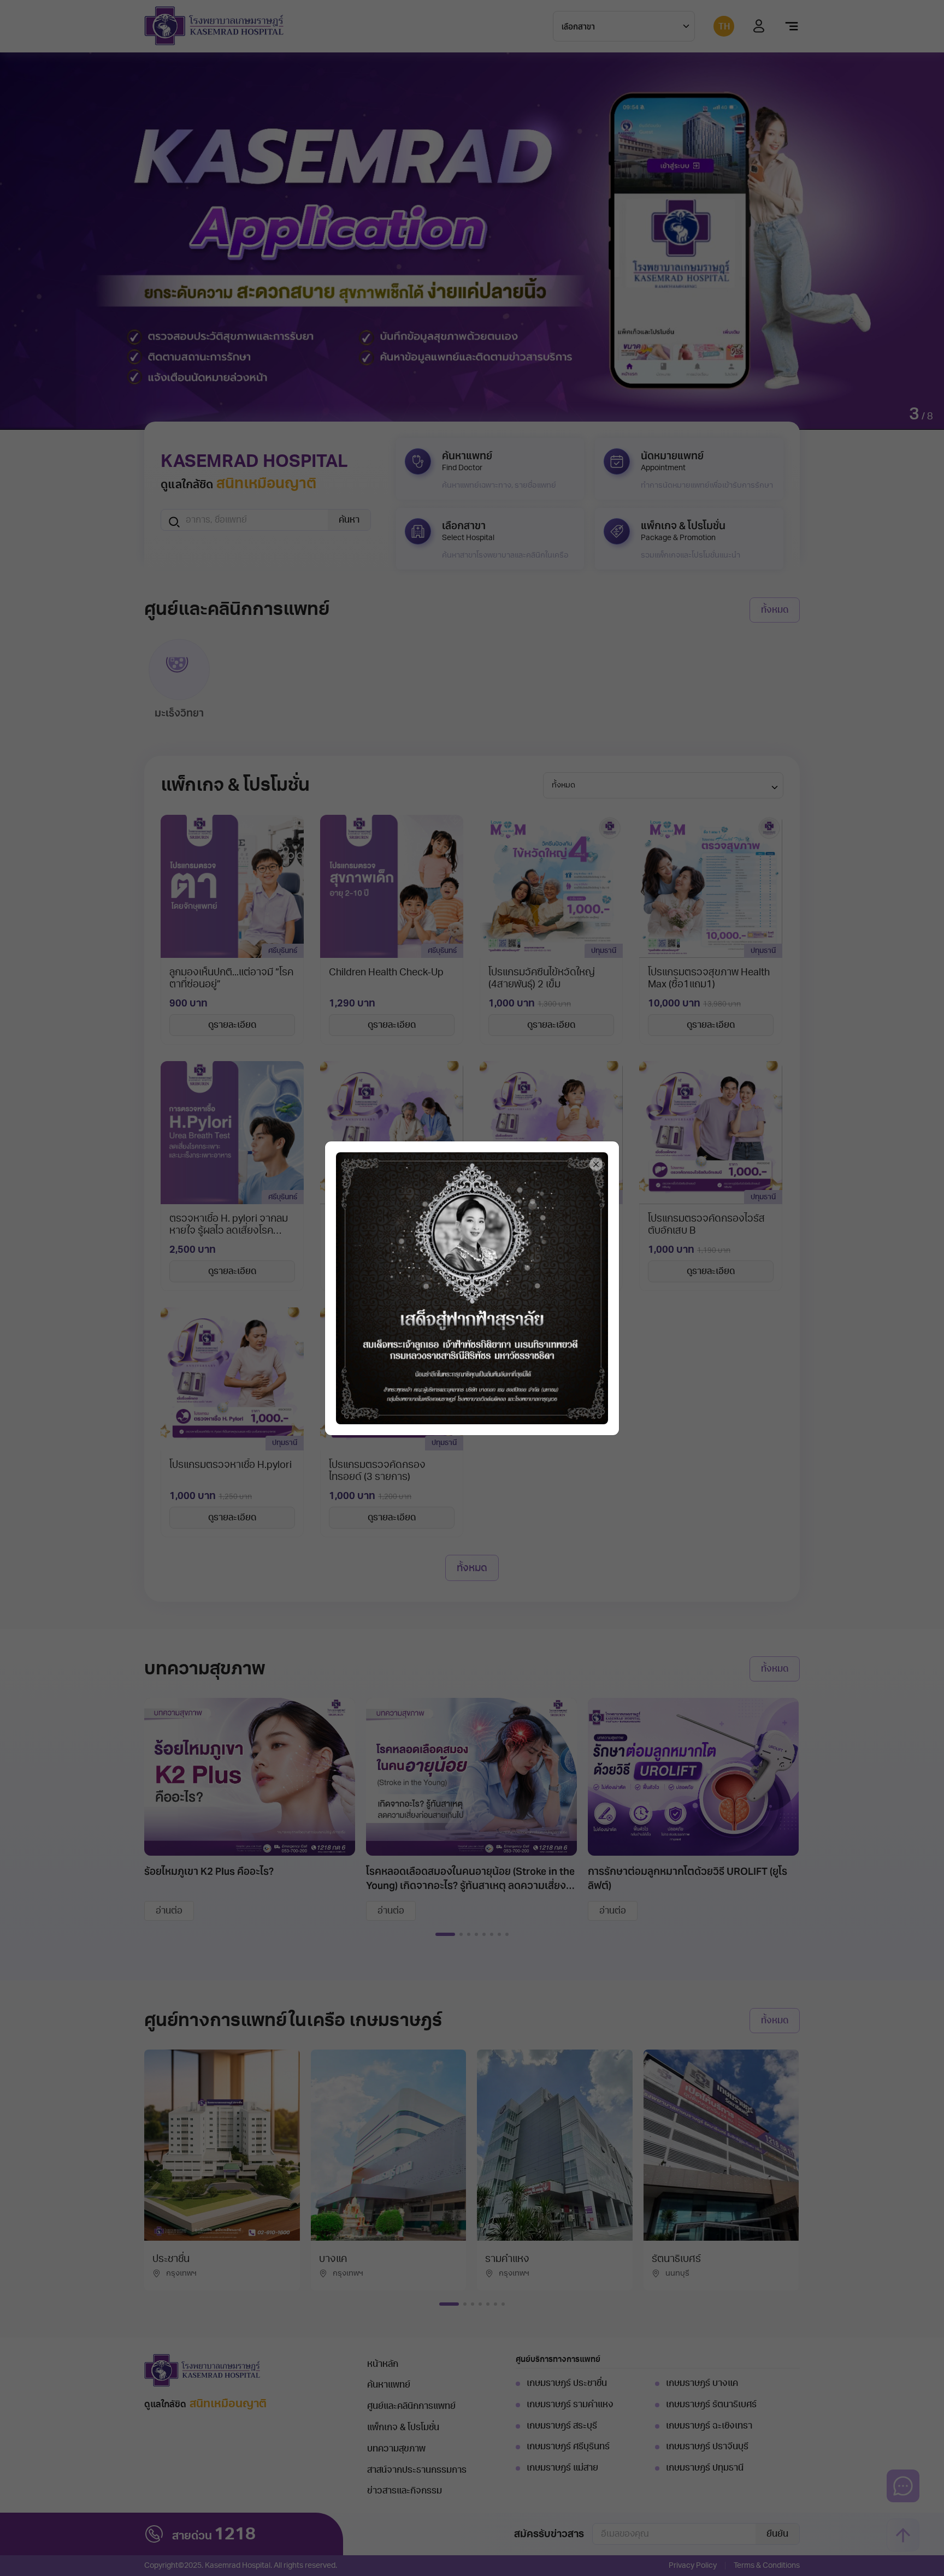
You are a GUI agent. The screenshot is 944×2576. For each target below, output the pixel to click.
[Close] (596, 1164)
